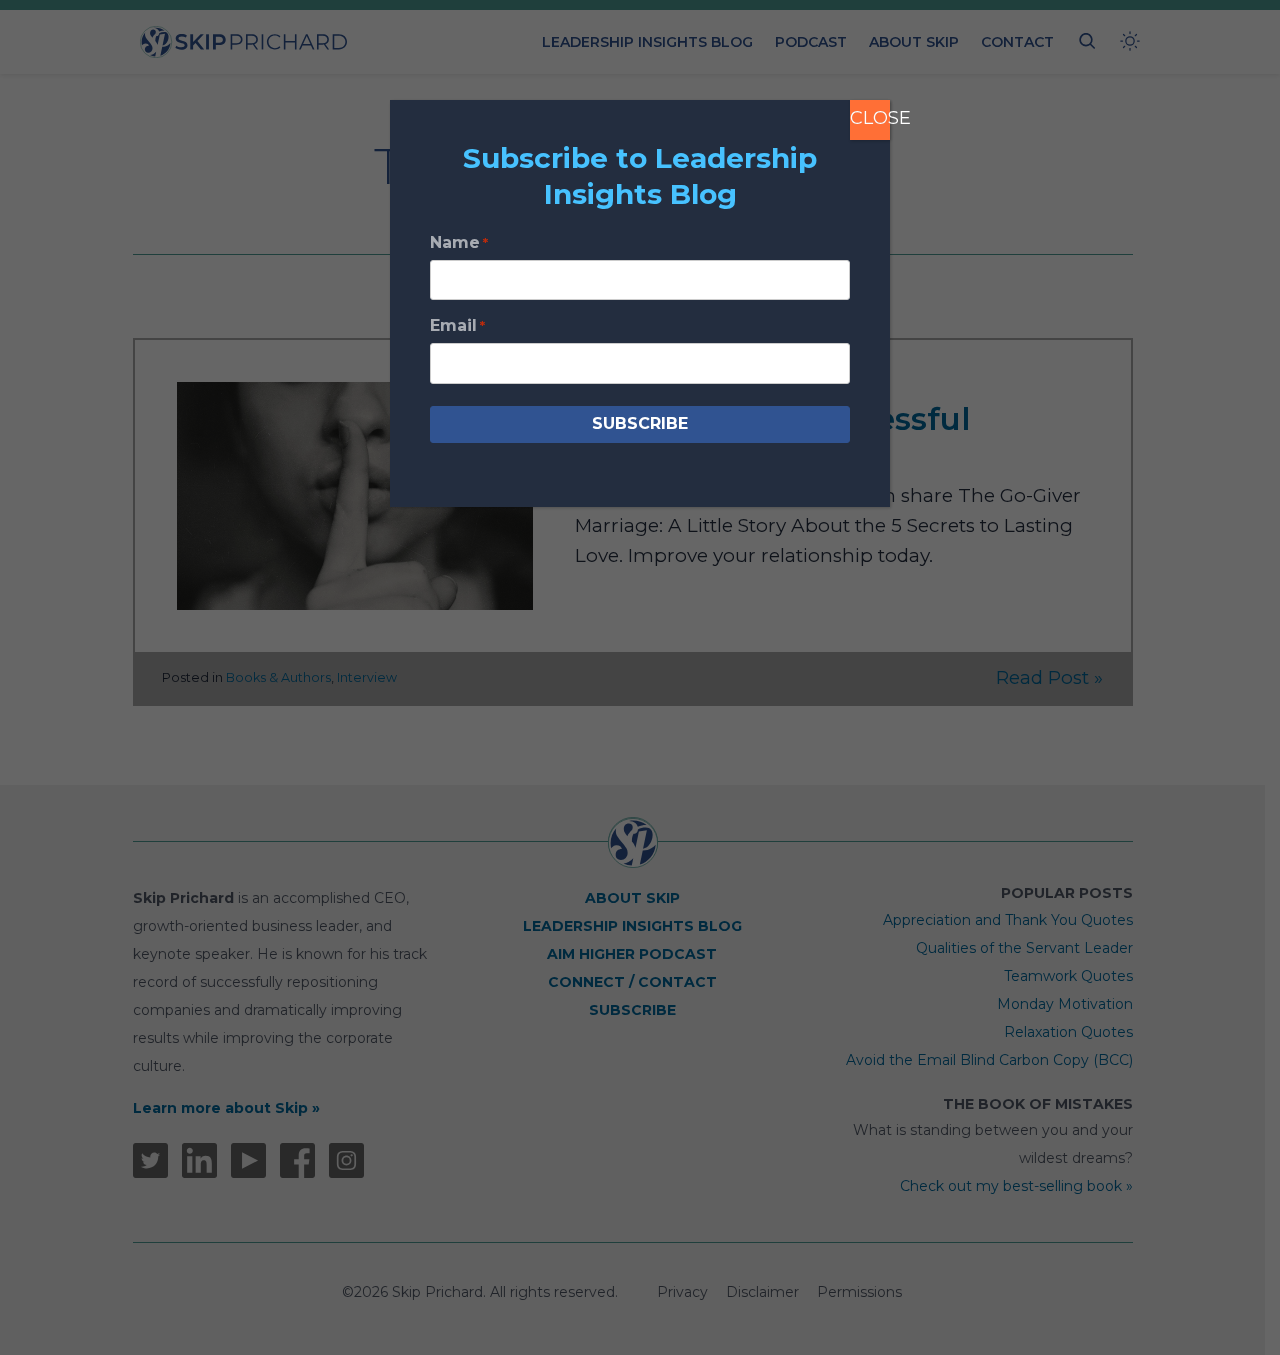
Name (459, 242)
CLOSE (870, 118)
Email (457, 325)
